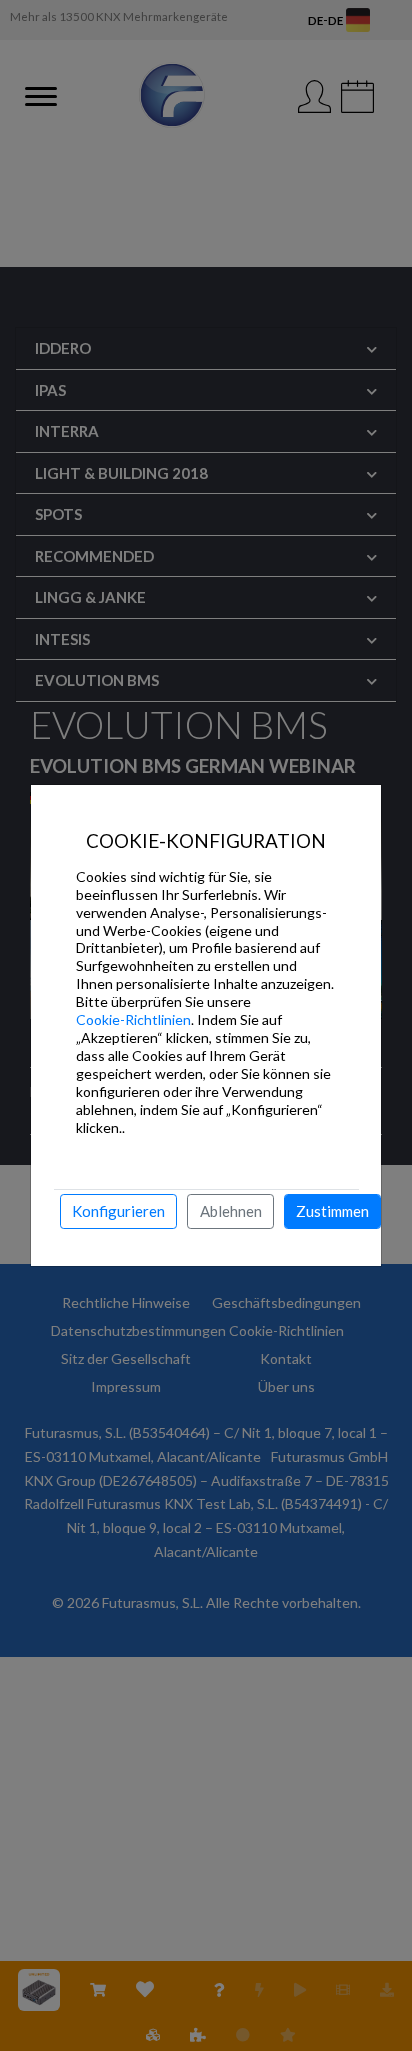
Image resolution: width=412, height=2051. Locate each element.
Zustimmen (332, 1211)
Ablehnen (231, 1211)
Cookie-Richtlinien (133, 1019)
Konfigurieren (118, 1211)
